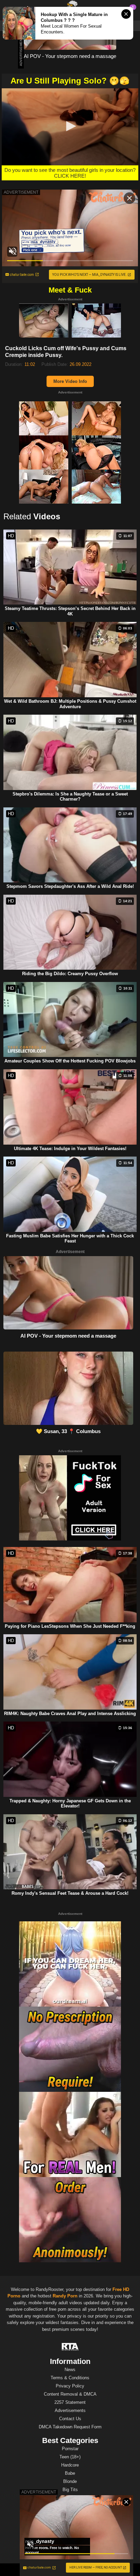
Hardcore (70, 2465)
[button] (70, 126)
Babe (70, 2473)
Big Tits (70, 2490)
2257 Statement (70, 2402)
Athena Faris (70, 2536)
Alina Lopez (70, 2520)
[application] (70, 127)
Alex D (70, 2552)
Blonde (70, 2481)
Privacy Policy (70, 2386)
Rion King (70, 2528)
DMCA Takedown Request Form (70, 2427)
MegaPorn (66, 2570)
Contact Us (70, 2419)
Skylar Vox (70, 2544)
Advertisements (70, 2410)
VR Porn (45, 2570)
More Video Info (70, 381)
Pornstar (70, 2449)
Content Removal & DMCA (70, 2394)
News (70, 2370)
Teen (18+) (70, 2457)
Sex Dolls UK (91, 2570)
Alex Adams (70, 2511)
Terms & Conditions (70, 2378)
